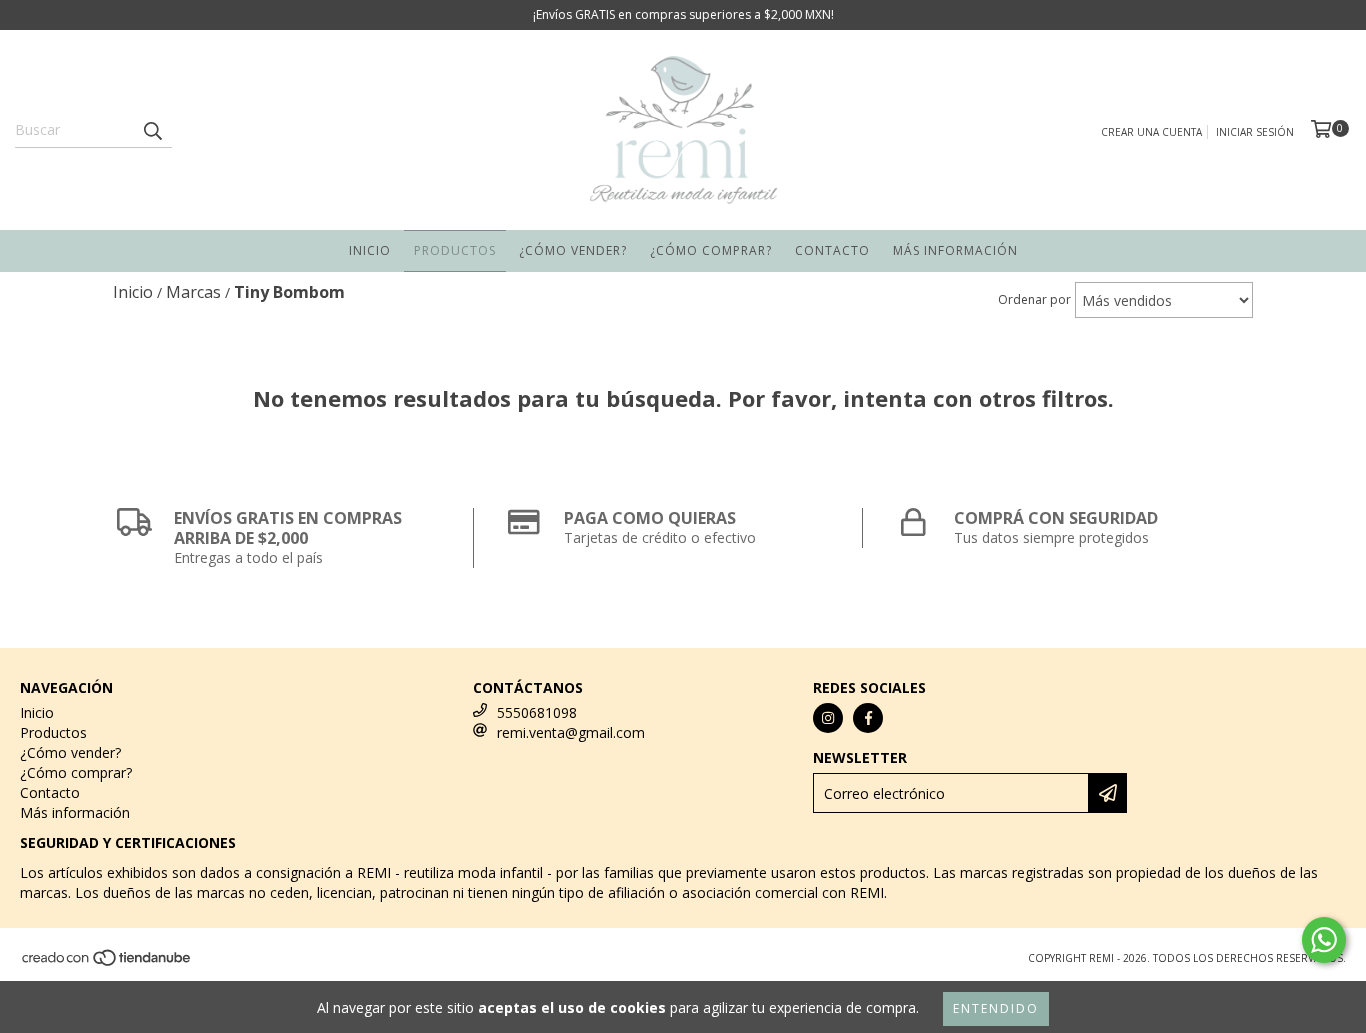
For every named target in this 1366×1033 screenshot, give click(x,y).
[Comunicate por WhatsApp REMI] (1324, 940)
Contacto (832, 250)
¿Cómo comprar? (711, 250)
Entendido (996, 1008)
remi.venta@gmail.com (571, 732)
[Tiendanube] (107, 963)
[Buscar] (152, 130)
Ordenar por (1034, 299)
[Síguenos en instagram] (828, 718)
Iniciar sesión (1255, 132)
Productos (455, 250)
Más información (955, 250)
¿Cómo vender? (573, 250)
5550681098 (537, 712)
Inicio (370, 250)
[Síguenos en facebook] (868, 718)
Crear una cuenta (1151, 132)
